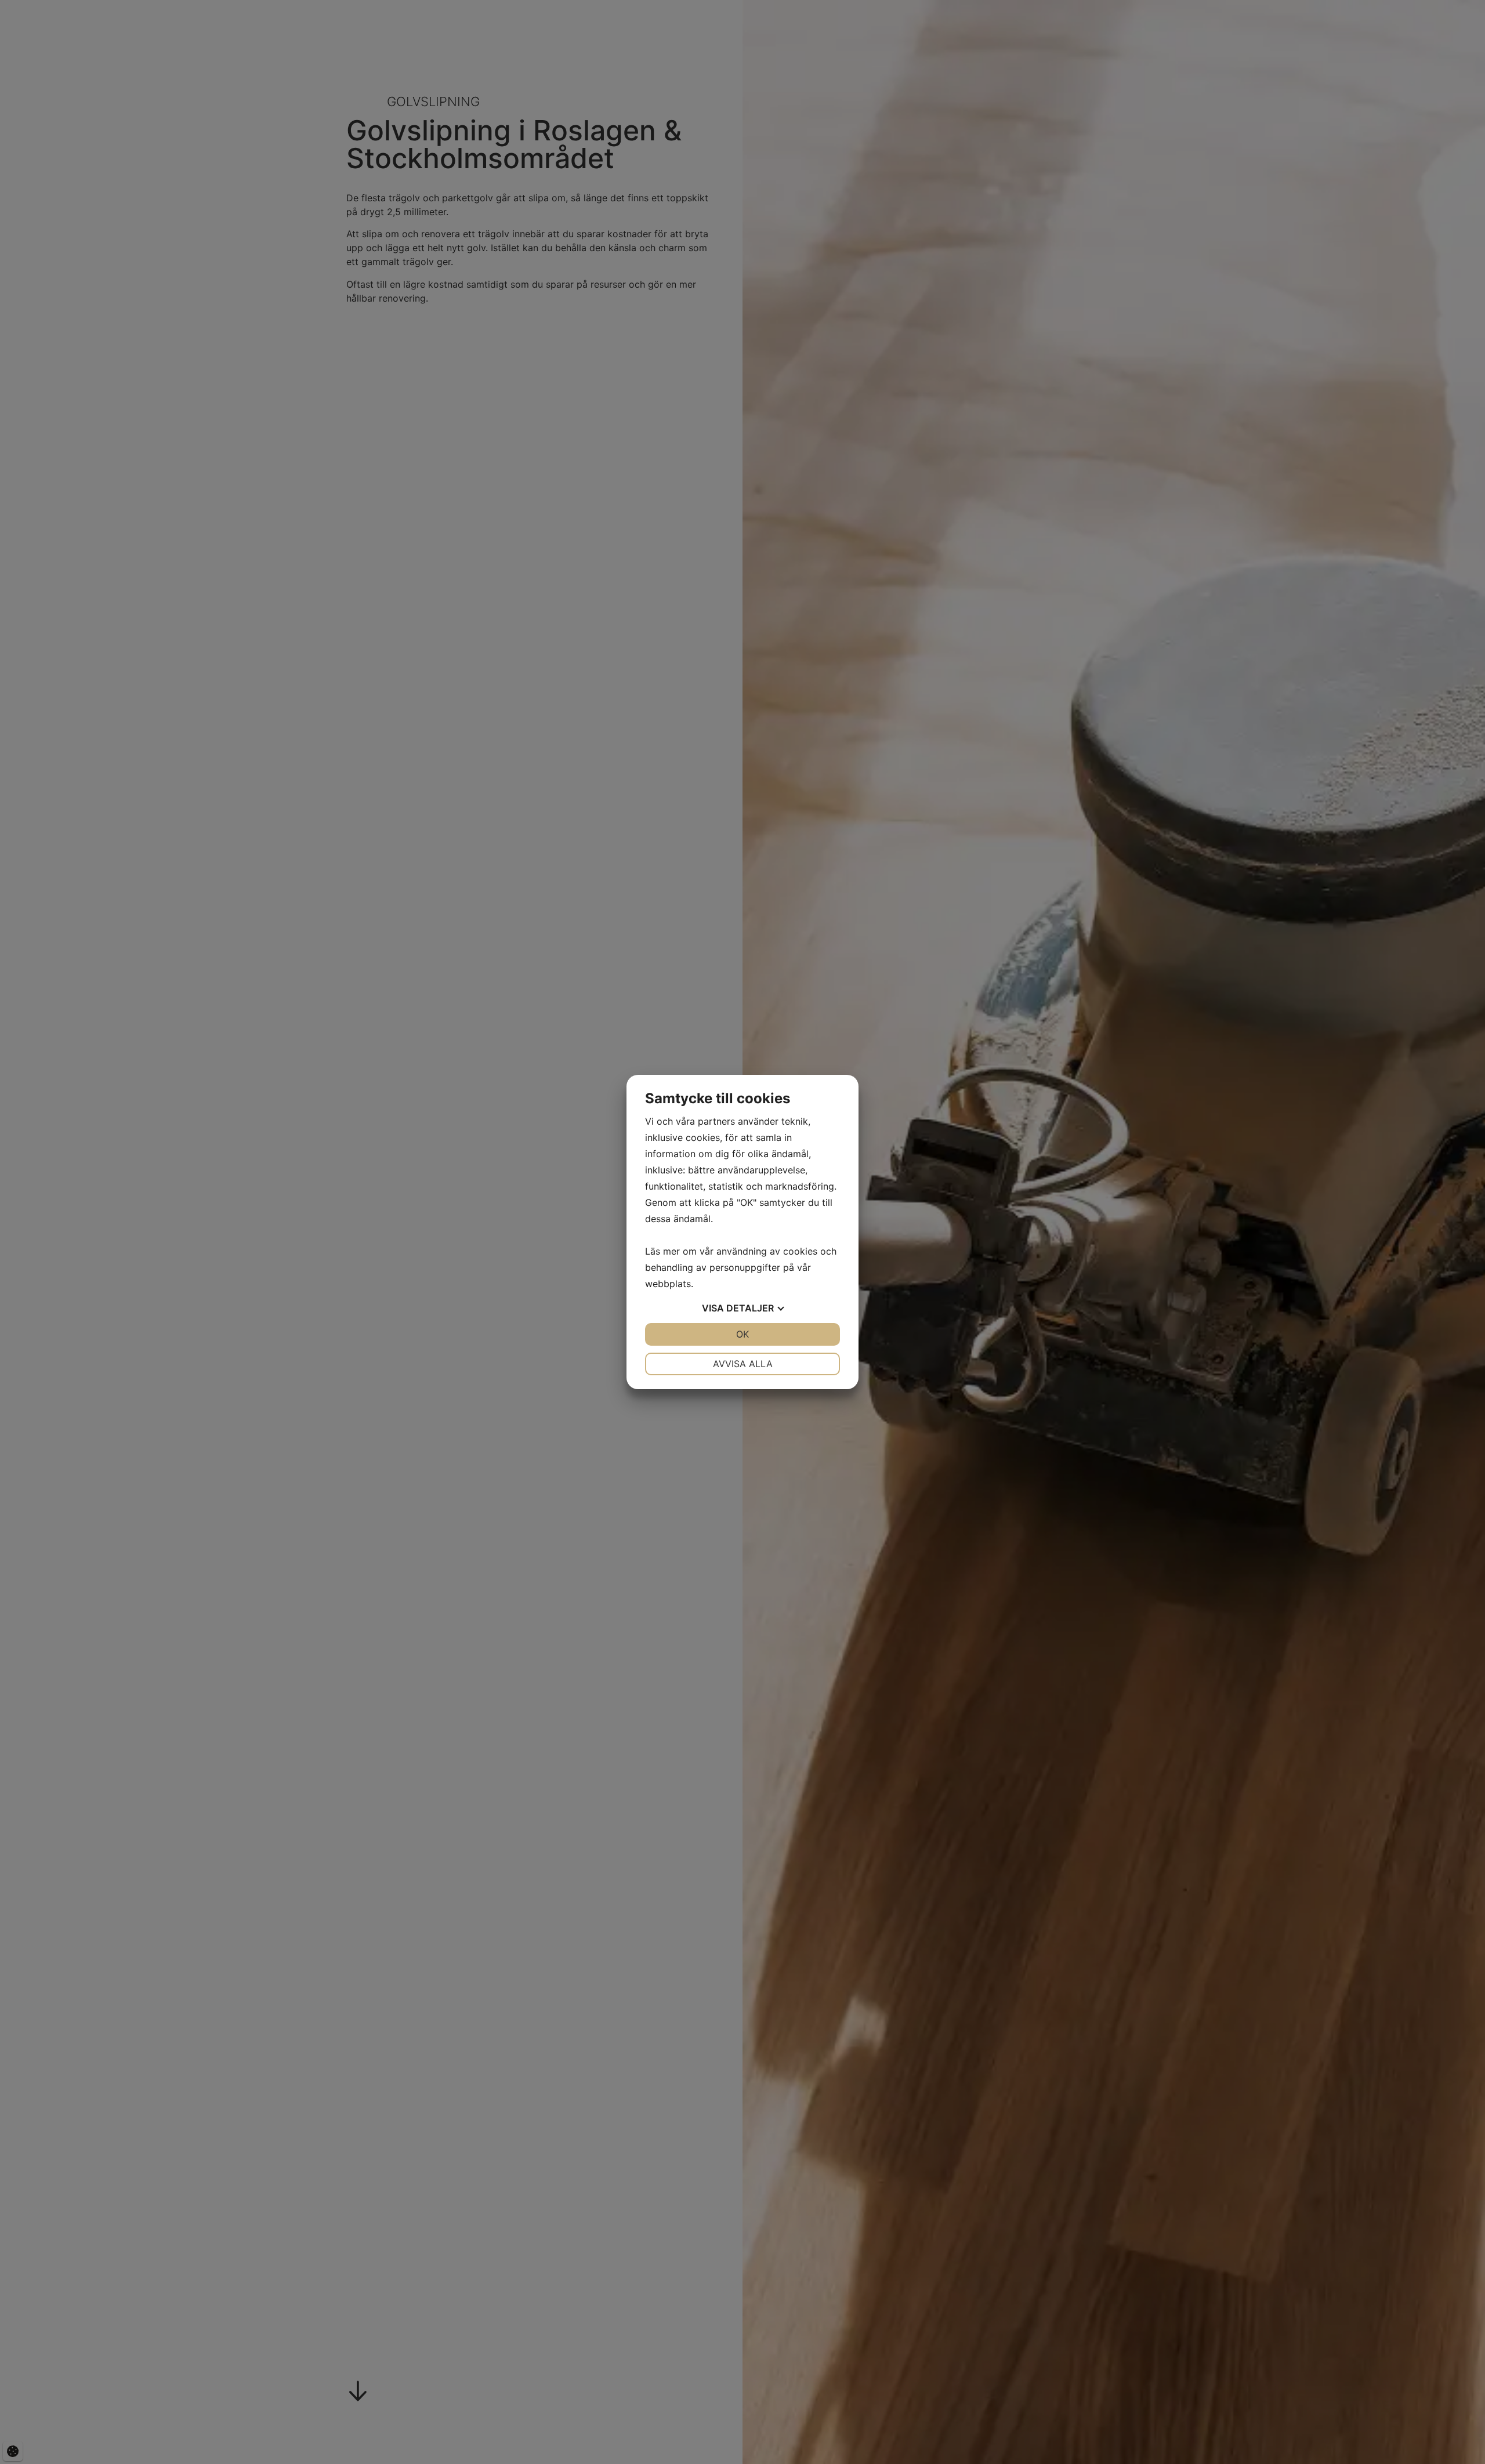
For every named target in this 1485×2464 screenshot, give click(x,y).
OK (742, 1334)
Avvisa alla (743, 1364)
